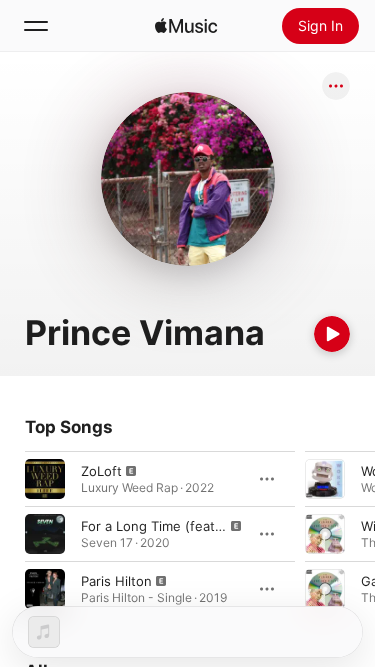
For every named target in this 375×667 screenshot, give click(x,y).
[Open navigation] (36, 26)
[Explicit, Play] (45, 479)
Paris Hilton (116, 581)
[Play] (332, 334)
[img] (186, 26)
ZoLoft (101, 471)
